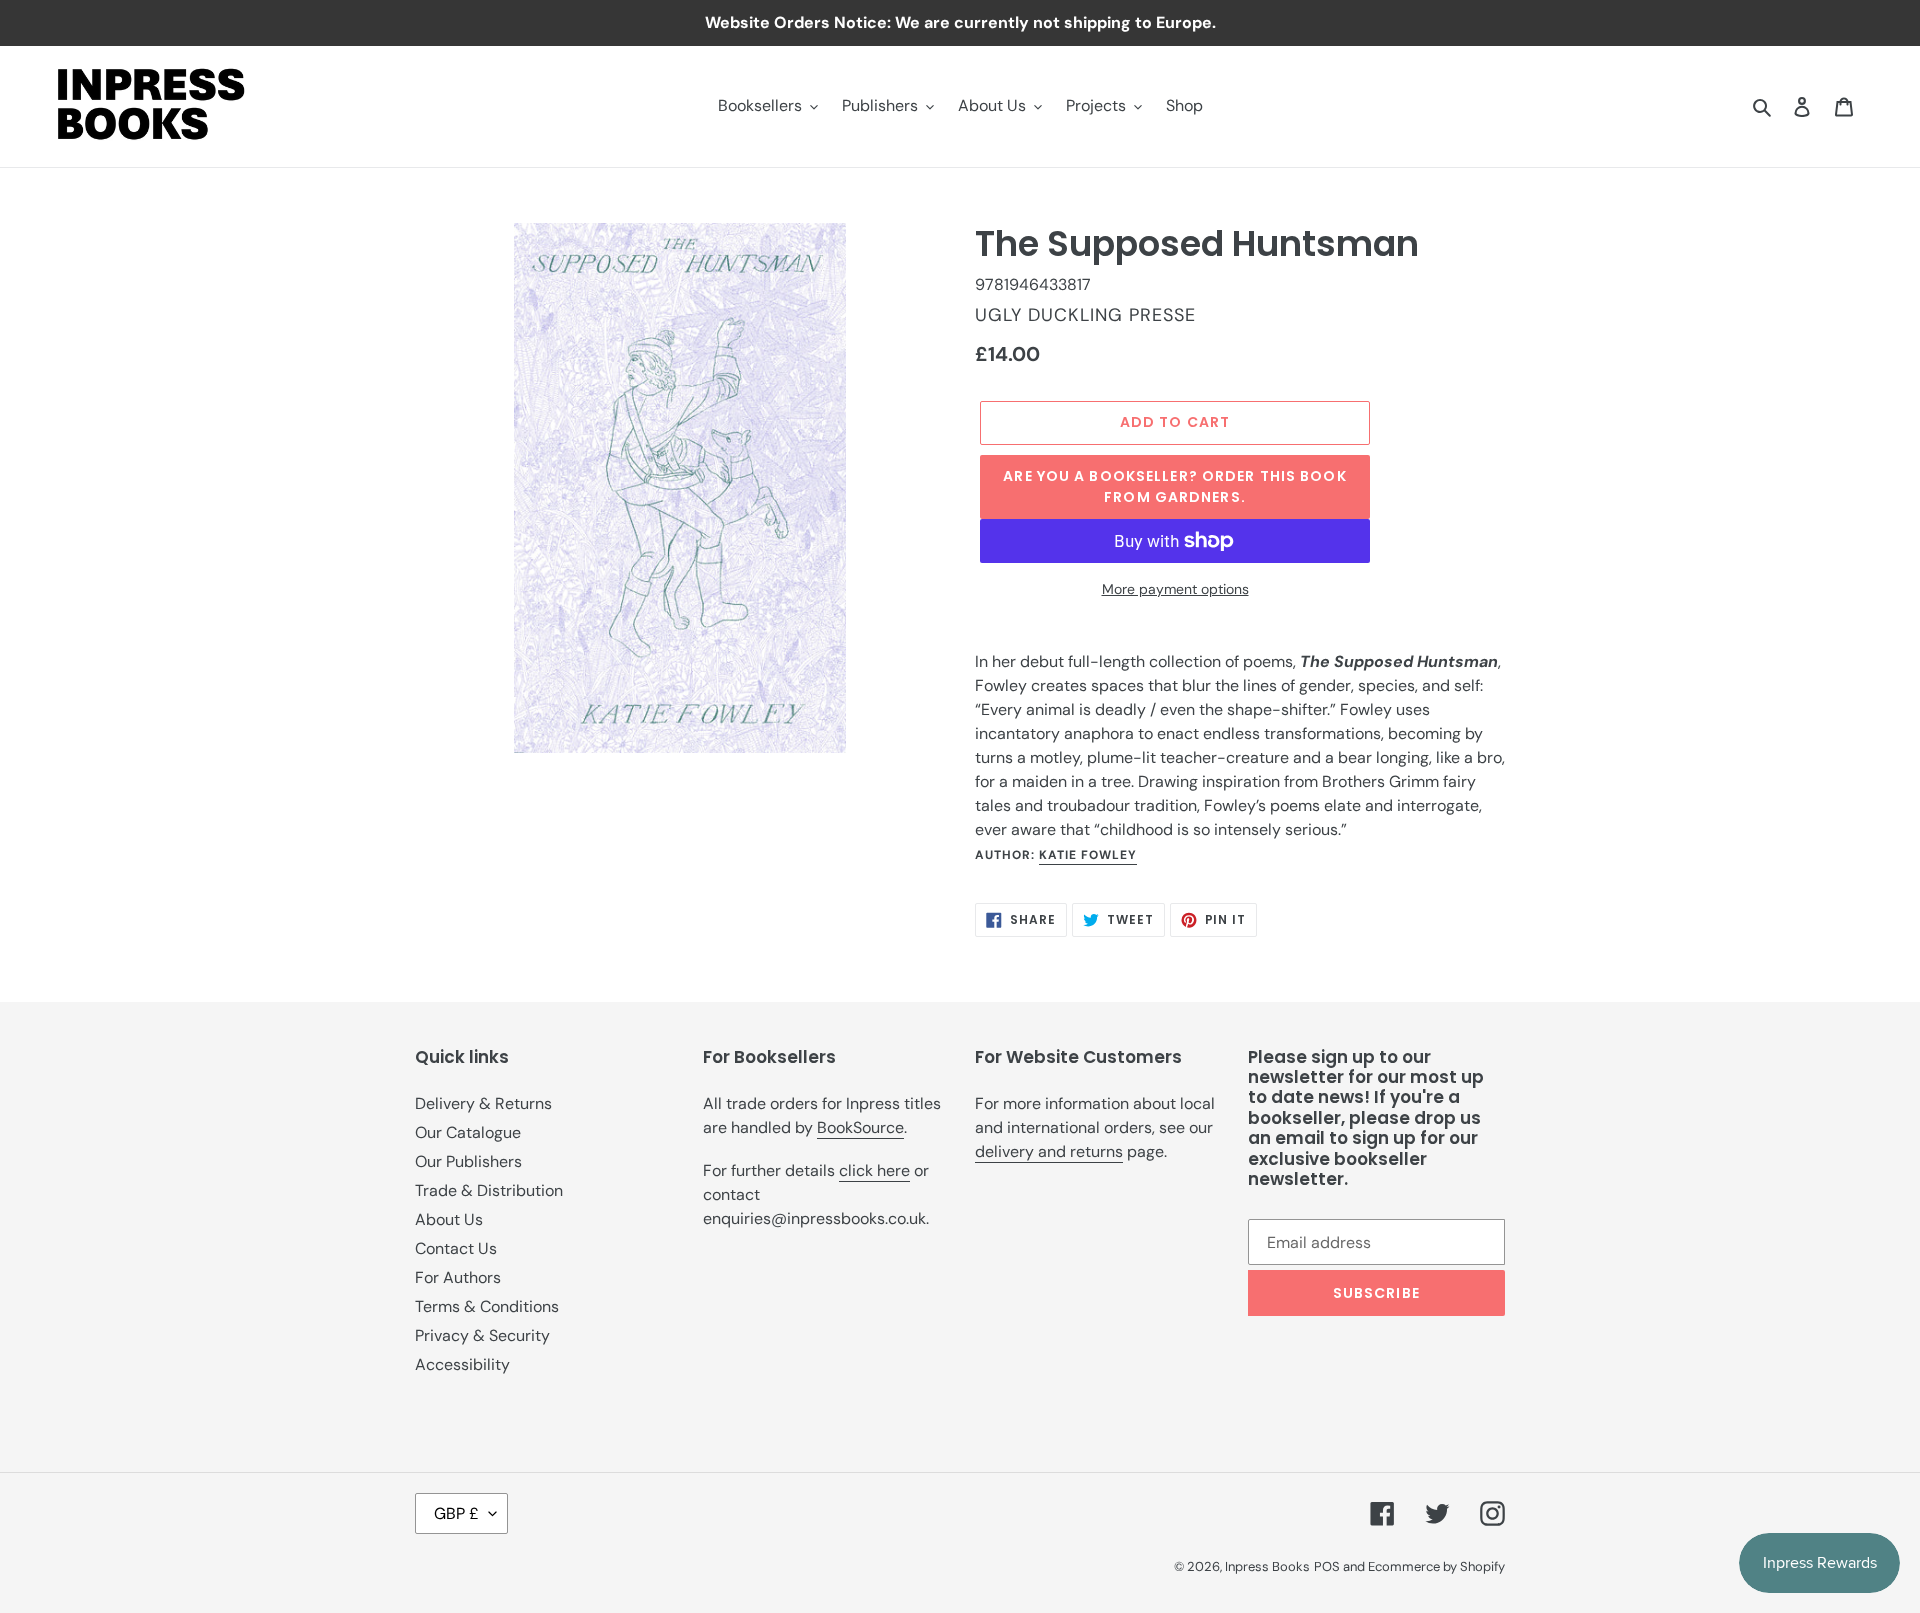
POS (1327, 1566)
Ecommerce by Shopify (1436, 1566)
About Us (449, 1219)
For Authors (458, 1277)
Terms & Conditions (487, 1306)
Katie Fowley (1088, 855)
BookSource (860, 1127)
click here (874, 1170)
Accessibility (462, 1364)
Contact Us (456, 1248)
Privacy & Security (482, 1335)
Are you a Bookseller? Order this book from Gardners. (1174, 486)
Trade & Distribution (489, 1190)
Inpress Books (1267, 1566)
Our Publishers (468, 1161)
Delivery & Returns (483, 1103)
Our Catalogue (468, 1132)
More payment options (1175, 589)
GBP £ (456, 1513)
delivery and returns (1049, 1151)
